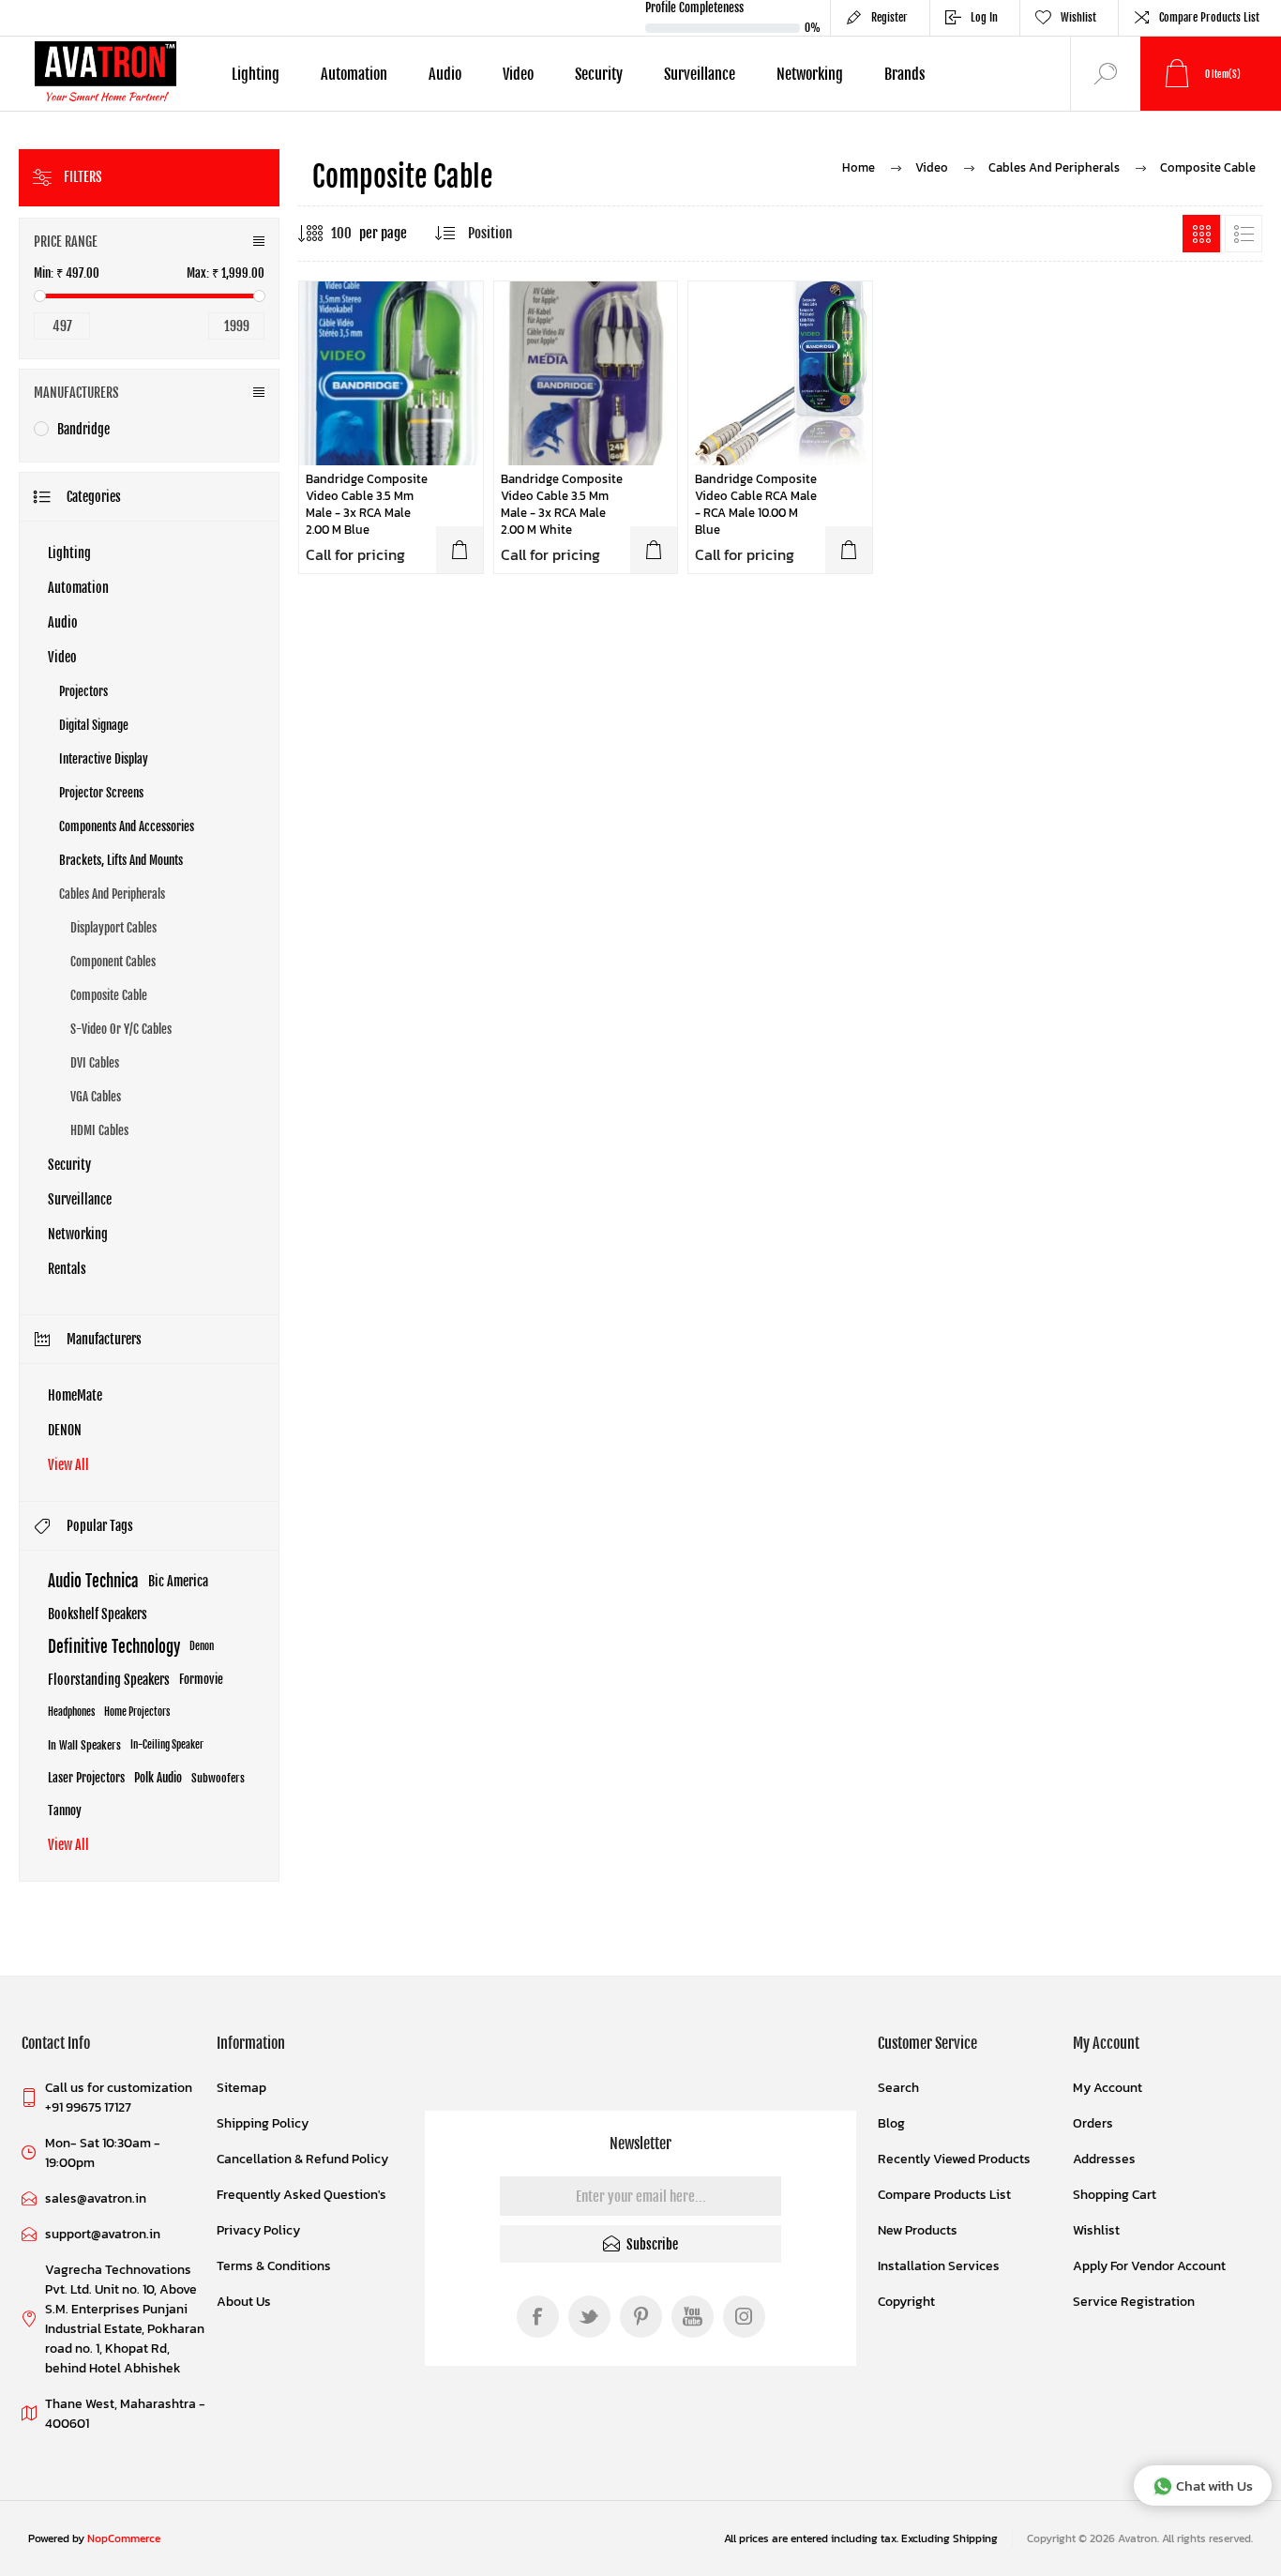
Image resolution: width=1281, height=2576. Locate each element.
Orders (1093, 2123)
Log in (984, 17)
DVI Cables (95, 1063)
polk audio (158, 1778)
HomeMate (75, 1395)
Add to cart (460, 550)
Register (889, 17)
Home (859, 167)
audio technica (93, 1581)
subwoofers (218, 1778)
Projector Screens (101, 793)
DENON (65, 1430)
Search (898, 2088)
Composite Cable (109, 995)
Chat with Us (1214, 2485)
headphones (71, 1712)
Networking (78, 1234)
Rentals (67, 1269)
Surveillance (80, 1199)
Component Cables (113, 962)
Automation (78, 588)
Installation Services (939, 2266)
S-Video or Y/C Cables (121, 1029)
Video (62, 657)
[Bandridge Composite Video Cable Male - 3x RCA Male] (586, 373)
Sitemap (241, 2088)
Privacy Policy (258, 2230)
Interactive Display (104, 759)
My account (1108, 2088)
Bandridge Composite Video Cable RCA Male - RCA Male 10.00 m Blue (756, 505)
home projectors (137, 1712)
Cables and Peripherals (112, 894)
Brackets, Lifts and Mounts (121, 860)
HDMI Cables (99, 1130)
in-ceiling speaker (167, 1745)
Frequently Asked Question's (301, 2195)
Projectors (83, 691)
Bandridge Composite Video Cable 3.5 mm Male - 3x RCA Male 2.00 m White (562, 505)
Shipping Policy (263, 2123)
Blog (891, 2123)
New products (918, 2230)
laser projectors (86, 1778)
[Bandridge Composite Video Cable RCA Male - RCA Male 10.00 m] (780, 373)
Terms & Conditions (274, 2266)
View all (68, 1465)
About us (244, 2302)
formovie (201, 1679)
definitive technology (114, 1647)
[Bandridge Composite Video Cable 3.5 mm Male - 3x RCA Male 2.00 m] (391, 373)
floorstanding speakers (109, 1680)
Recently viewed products (954, 2159)
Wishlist (1096, 2230)
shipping (975, 2538)
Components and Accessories (127, 826)
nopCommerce (124, 2538)
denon (202, 1646)
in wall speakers (84, 1745)
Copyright (906, 2302)
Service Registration (1134, 2302)
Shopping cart (1115, 2195)
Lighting (69, 553)
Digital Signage (94, 725)
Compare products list (1209, 17)
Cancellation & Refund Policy (302, 2159)
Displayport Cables (113, 928)
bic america (178, 1581)
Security (69, 1165)
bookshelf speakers (98, 1614)
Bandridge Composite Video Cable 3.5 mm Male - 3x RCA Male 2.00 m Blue (367, 505)
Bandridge (83, 429)
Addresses (1104, 2159)
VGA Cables (96, 1097)
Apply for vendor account (1149, 2266)
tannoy (65, 1811)
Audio (63, 622)
